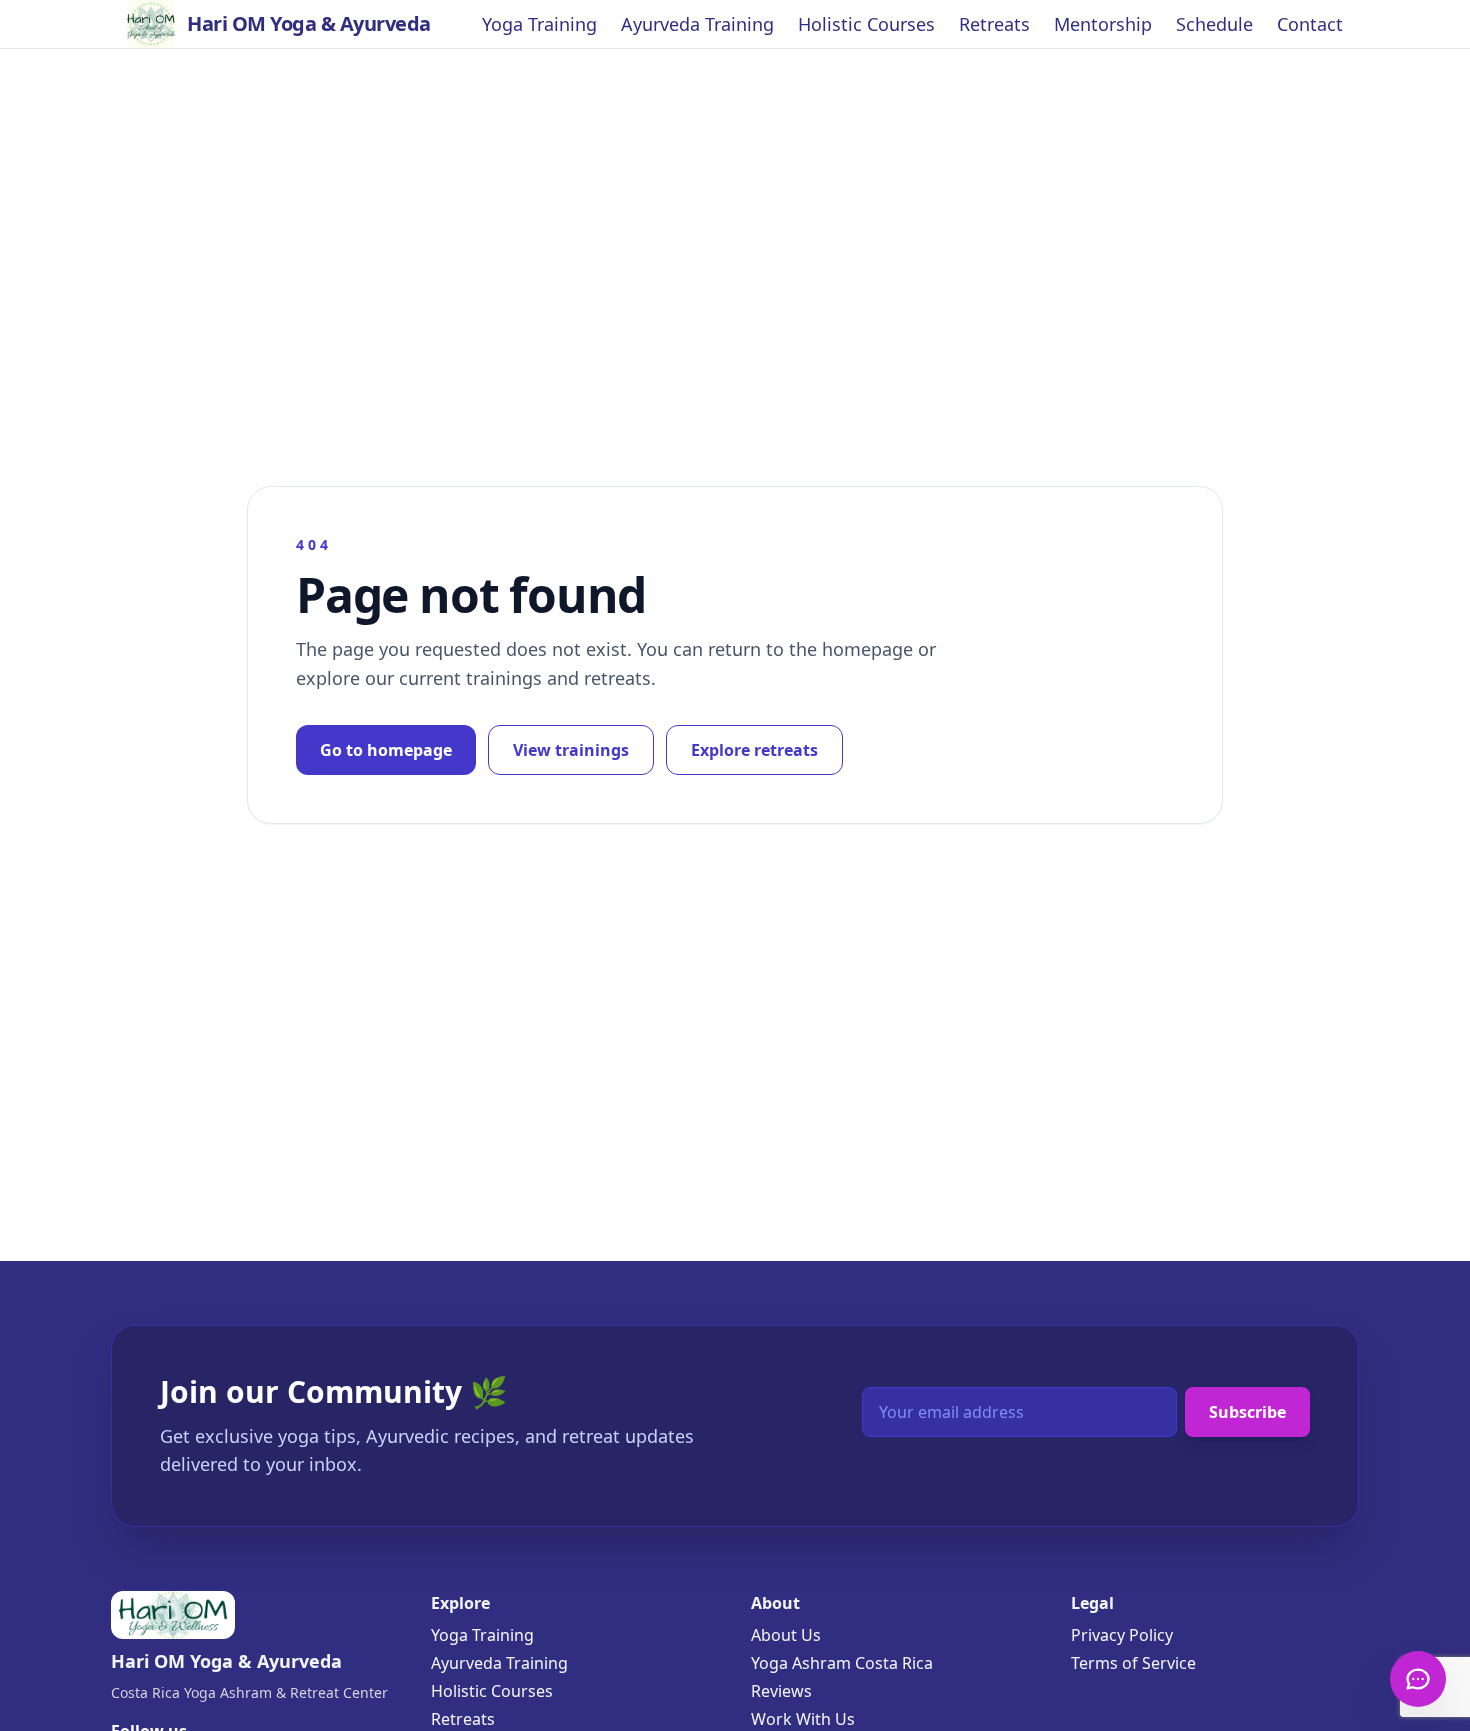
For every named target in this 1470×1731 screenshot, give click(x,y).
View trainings (571, 750)
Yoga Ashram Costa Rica (842, 1663)
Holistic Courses (866, 24)
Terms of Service (1133, 1663)
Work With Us (803, 1719)
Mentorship (1103, 24)
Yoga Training (539, 24)
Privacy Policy (1122, 1635)
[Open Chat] (1418, 1679)
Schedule (1214, 24)
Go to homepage (386, 750)
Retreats (994, 24)
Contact (1310, 24)
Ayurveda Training (697, 24)
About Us (786, 1635)
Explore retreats (754, 750)
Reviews (781, 1691)
